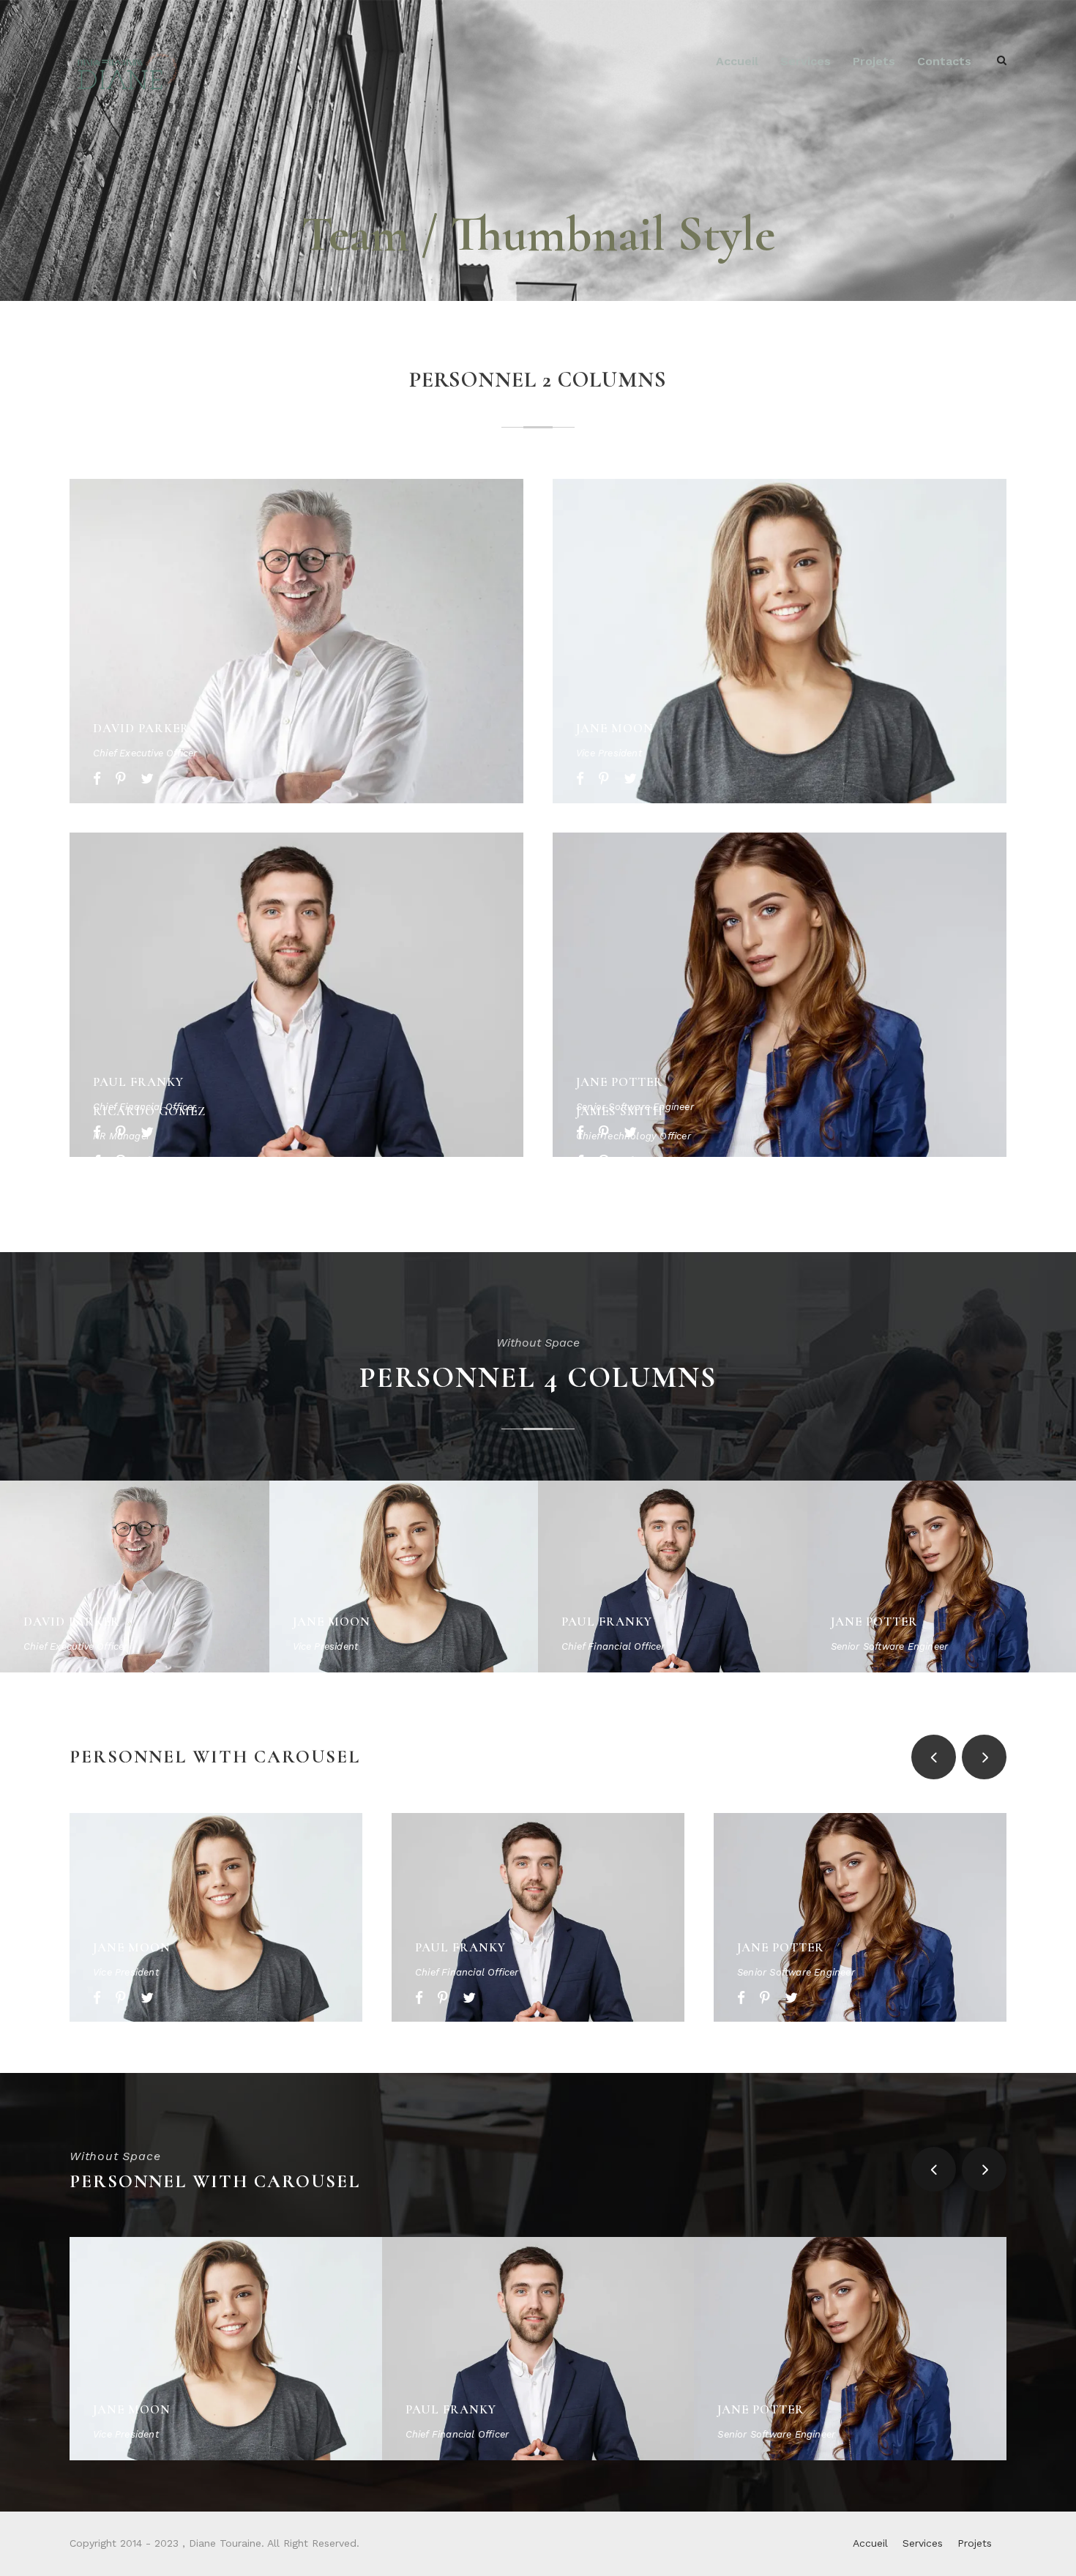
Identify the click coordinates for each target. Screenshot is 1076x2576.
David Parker (141, 728)
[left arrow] (934, 1757)
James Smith (620, 1111)
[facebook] (97, 779)
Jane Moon (615, 728)
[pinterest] (121, 779)
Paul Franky (138, 1082)
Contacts (944, 61)
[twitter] (147, 779)
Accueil (737, 61)
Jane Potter (620, 1082)
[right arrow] (984, 1757)
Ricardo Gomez (149, 1111)
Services (806, 61)
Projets (874, 61)
